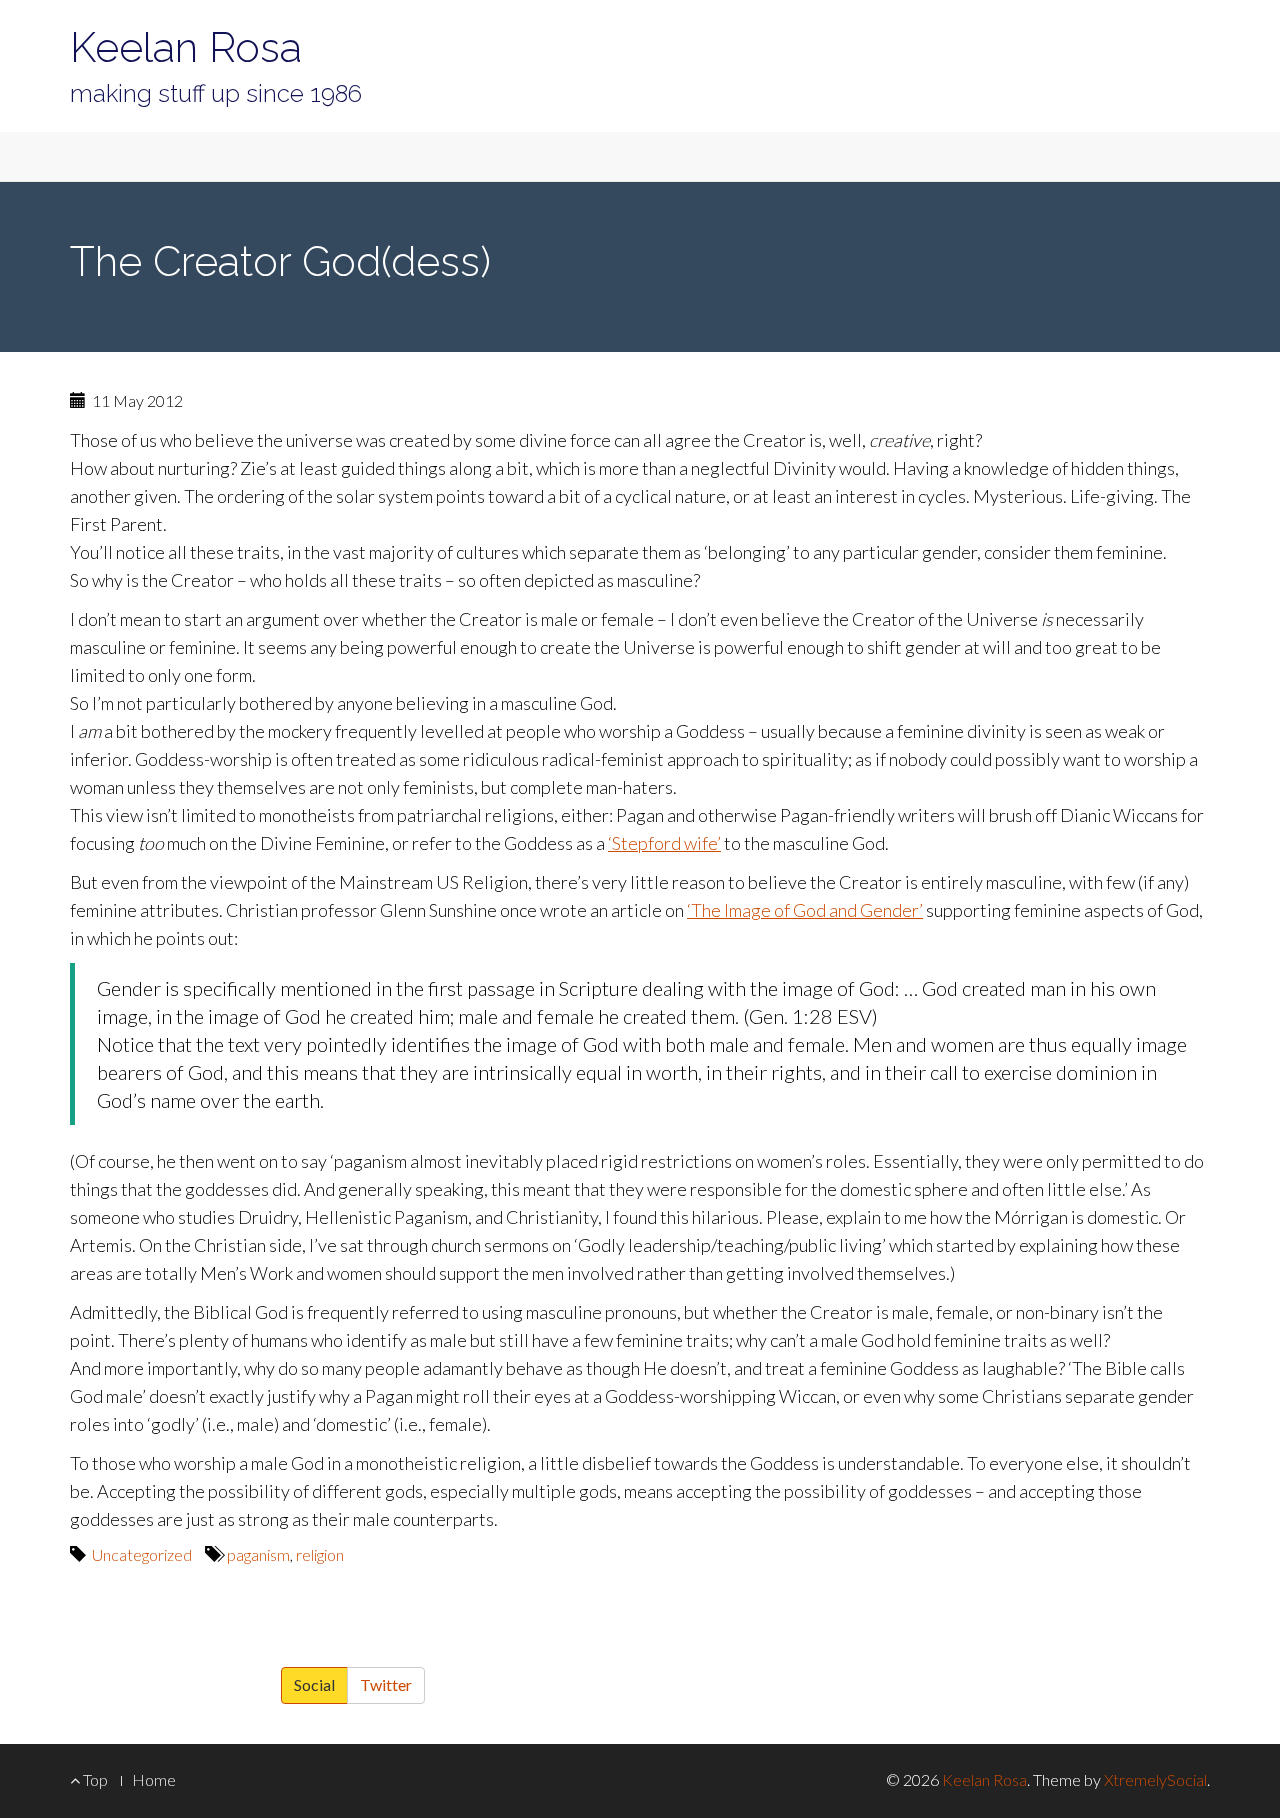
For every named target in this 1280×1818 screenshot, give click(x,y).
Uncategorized (142, 1554)
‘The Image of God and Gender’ (805, 910)
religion (320, 1554)
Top (94, 1779)
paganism (258, 1554)
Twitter (386, 1684)
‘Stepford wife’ (664, 843)
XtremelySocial (1155, 1779)
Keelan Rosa (186, 47)
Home (154, 1779)
